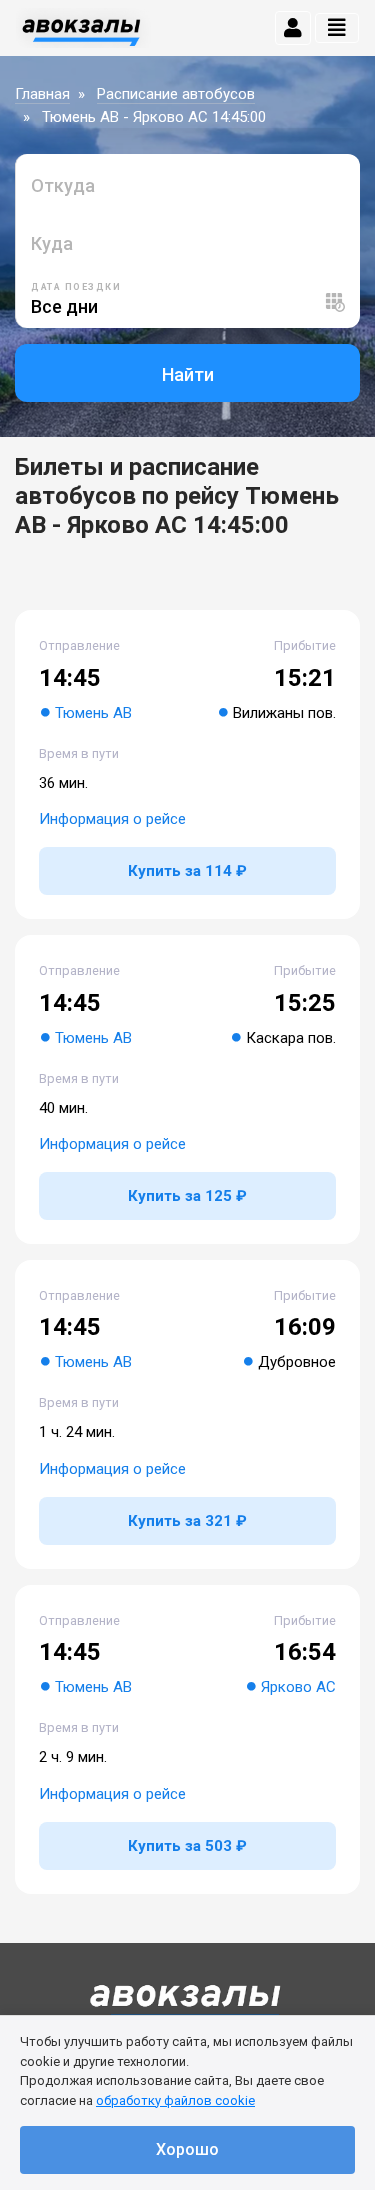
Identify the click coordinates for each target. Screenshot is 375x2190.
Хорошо (187, 2149)
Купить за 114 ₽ (187, 871)
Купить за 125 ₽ (187, 1196)
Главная (42, 94)
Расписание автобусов (176, 94)
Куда (52, 243)
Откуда (63, 185)
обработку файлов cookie (175, 2100)
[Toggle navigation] (337, 28)
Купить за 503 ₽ (187, 1846)
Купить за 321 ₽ (187, 1521)
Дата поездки (76, 287)
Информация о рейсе (112, 819)
